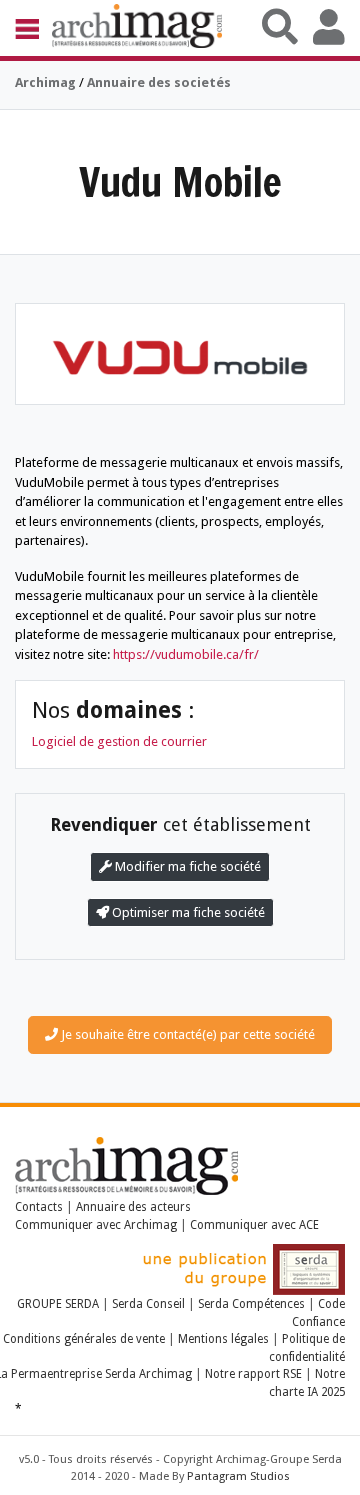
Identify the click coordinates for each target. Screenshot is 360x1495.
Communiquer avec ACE (254, 1225)
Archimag (45, 82)
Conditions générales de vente (84, 1339)
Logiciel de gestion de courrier (119, 741)
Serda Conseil (148, 1304)
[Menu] (33, 28)
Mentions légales (223, 1339)
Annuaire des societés (159, 82)
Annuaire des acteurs (133, 1207)
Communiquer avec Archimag (96, 1225)
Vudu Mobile (180, 181)
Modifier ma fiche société (186, 866)
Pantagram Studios (238, 1476)
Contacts (39, 1207)
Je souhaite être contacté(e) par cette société (186, 1034)
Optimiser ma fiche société (187, 912)
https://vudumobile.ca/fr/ (186, 654)
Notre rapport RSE (253, 1374)
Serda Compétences (251, 1304)
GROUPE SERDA (59, 1304)
